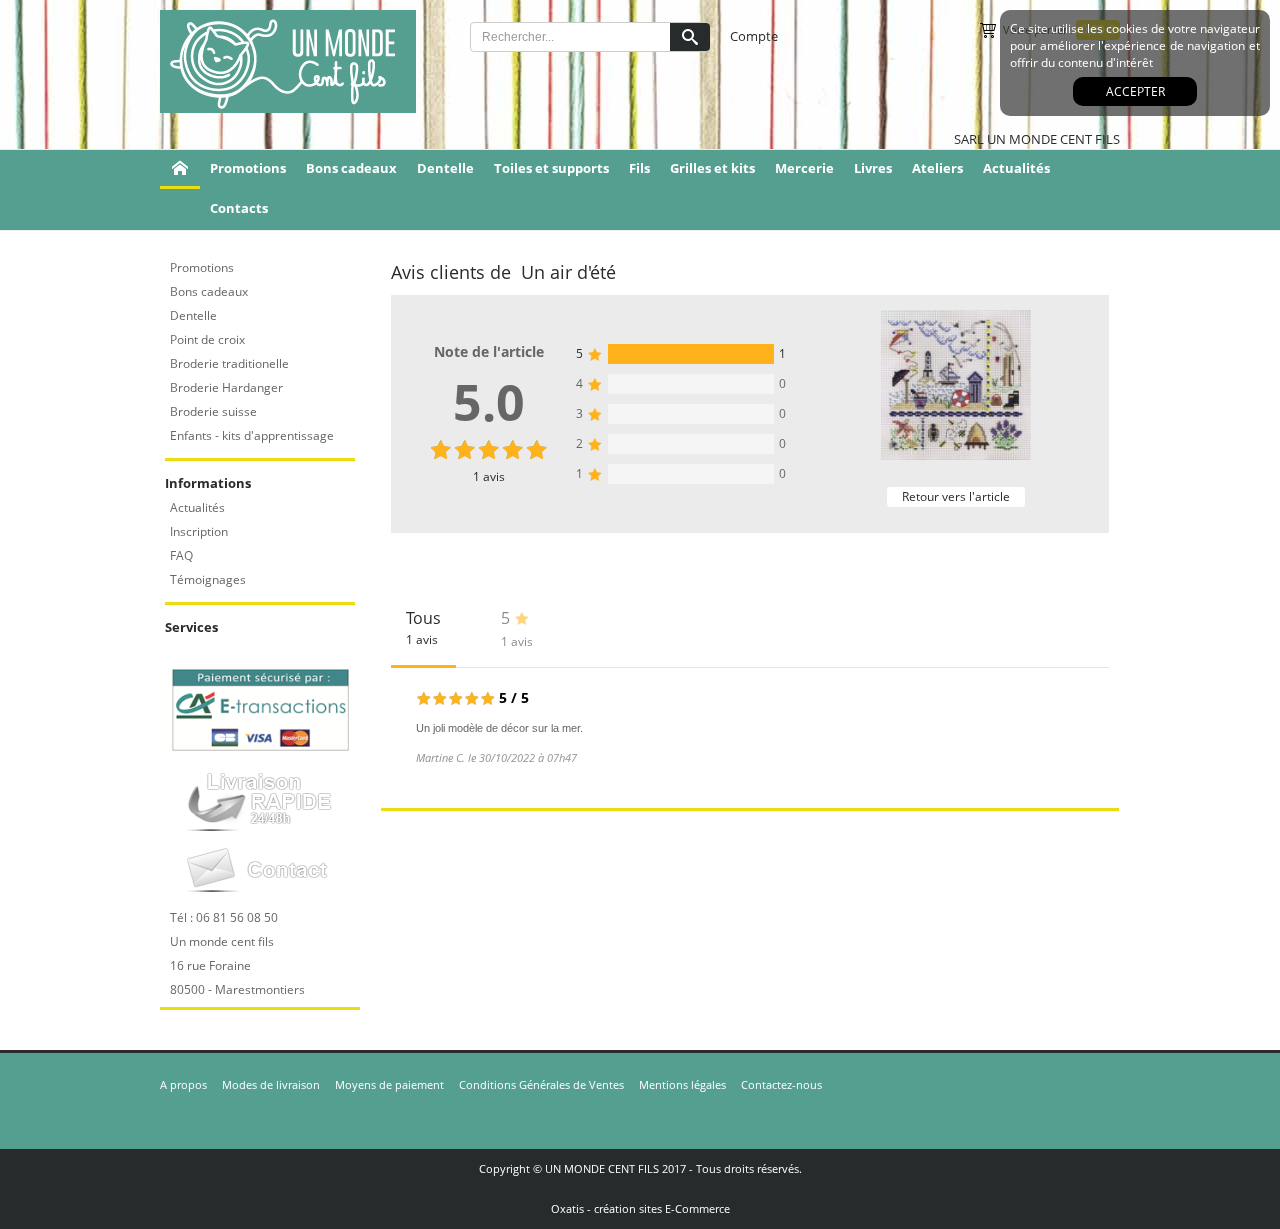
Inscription (199, 531)
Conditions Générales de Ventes (541, 1084)
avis (489, 476)
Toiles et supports (551, 168)
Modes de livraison (271, 1084)
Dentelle (445, 168)
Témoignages (208, 579)
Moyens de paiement (389, 1084)
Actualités (1016, 168)
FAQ (181, 555)
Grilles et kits (712, 168)
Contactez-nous (781, 1084)
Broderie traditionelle (229, 363)
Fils (639, 168)
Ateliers (937, 168)
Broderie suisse (213, 411)
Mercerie (804, 168)
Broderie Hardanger (226, 387)
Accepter (1135, 91)
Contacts (239, 208)
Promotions (248, 168)
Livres (873, 168)
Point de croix (207, 339)
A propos (183, 1084)
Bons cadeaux (351, 168)
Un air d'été (568, 272)
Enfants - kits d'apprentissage (252, 435)
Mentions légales (682, 1084)
